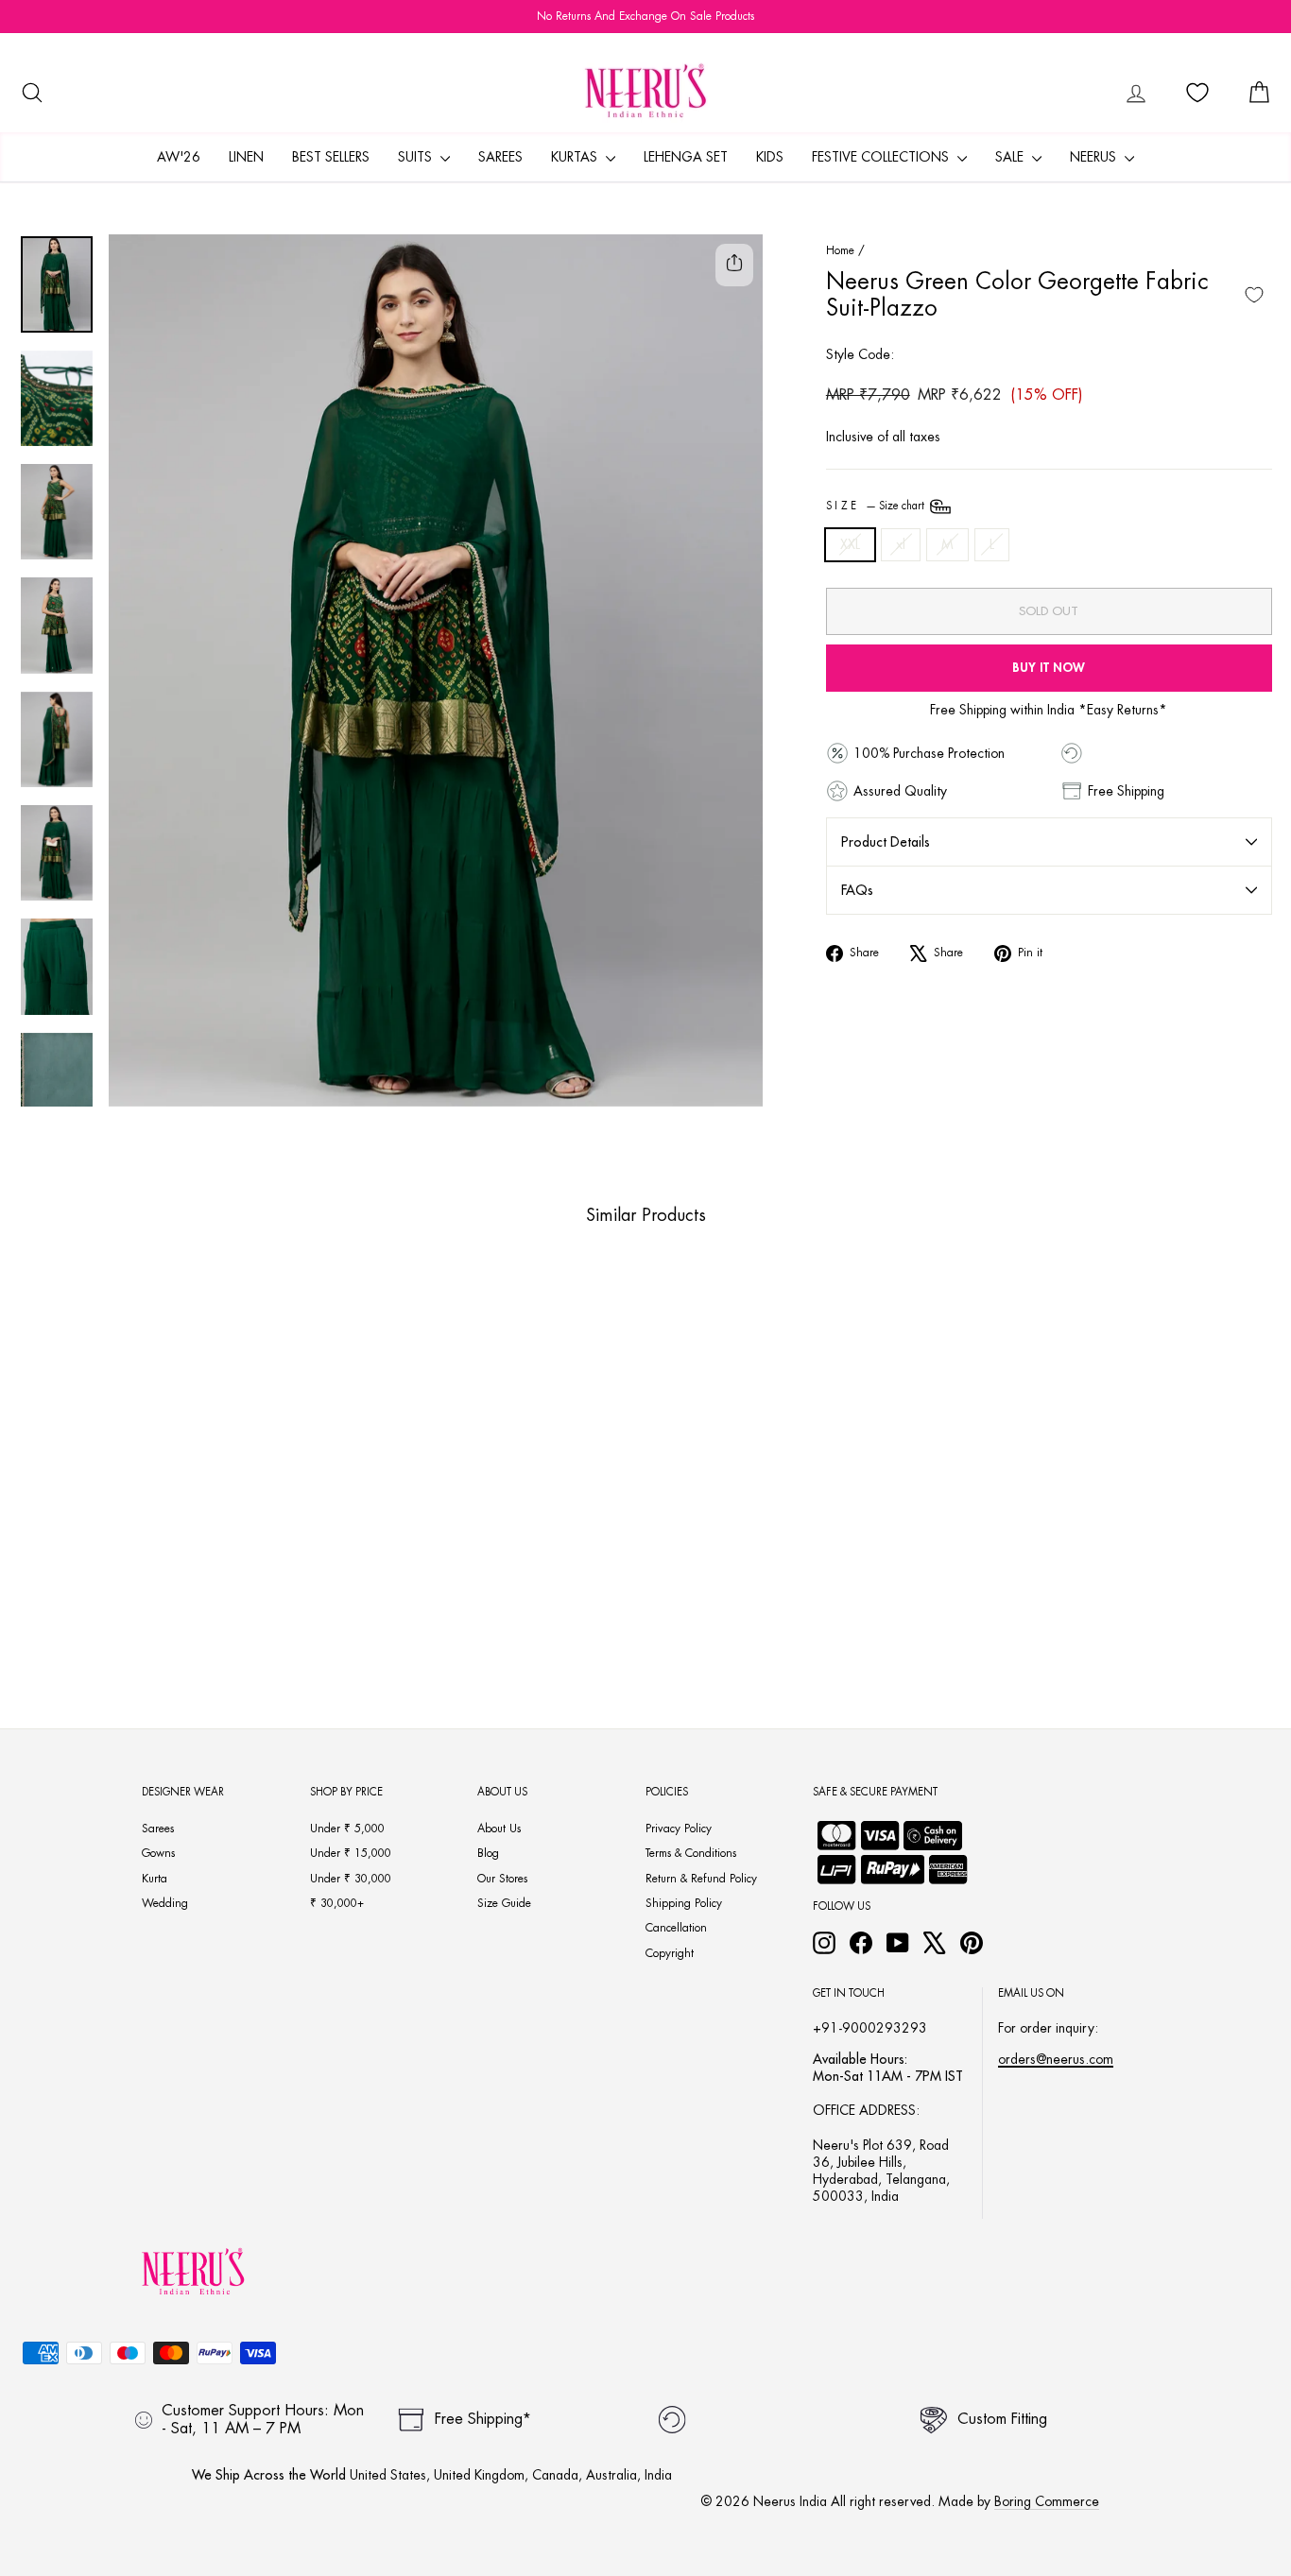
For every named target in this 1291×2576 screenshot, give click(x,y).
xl (901, 544)
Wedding (165, 1903)
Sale (1011, 157)
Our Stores (502, 1879)
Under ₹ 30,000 (351, 1879)
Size (877, 506)
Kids (770, 157)
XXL (850, 544)
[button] (108, 1627)
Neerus (1095, 157)
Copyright (670, 1953)
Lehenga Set (686, 157)
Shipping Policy (684, 1903)
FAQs (857, 890)
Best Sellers (331, 157)
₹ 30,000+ (337, 1903)
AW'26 (179, 157)
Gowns (158, 1853)
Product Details (886, 842)
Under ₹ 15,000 (351, 1853)
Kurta (155, 1879)
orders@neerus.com (1056, 2059)
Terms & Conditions (691, 1853)
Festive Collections (882, 157)
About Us (499, 1829)
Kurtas (576, 157)
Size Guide (504, 1903)
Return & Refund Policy (701, 1879)
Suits (417, 157)
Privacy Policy (679, 1829)
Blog (488, 1853)
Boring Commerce (1047, 2501)
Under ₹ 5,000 (347, 1829)
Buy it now (1049, 668)
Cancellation (676, 1928)
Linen (246, 157)
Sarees (500, 157)
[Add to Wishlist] (1254, 295)
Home (840, 250)
